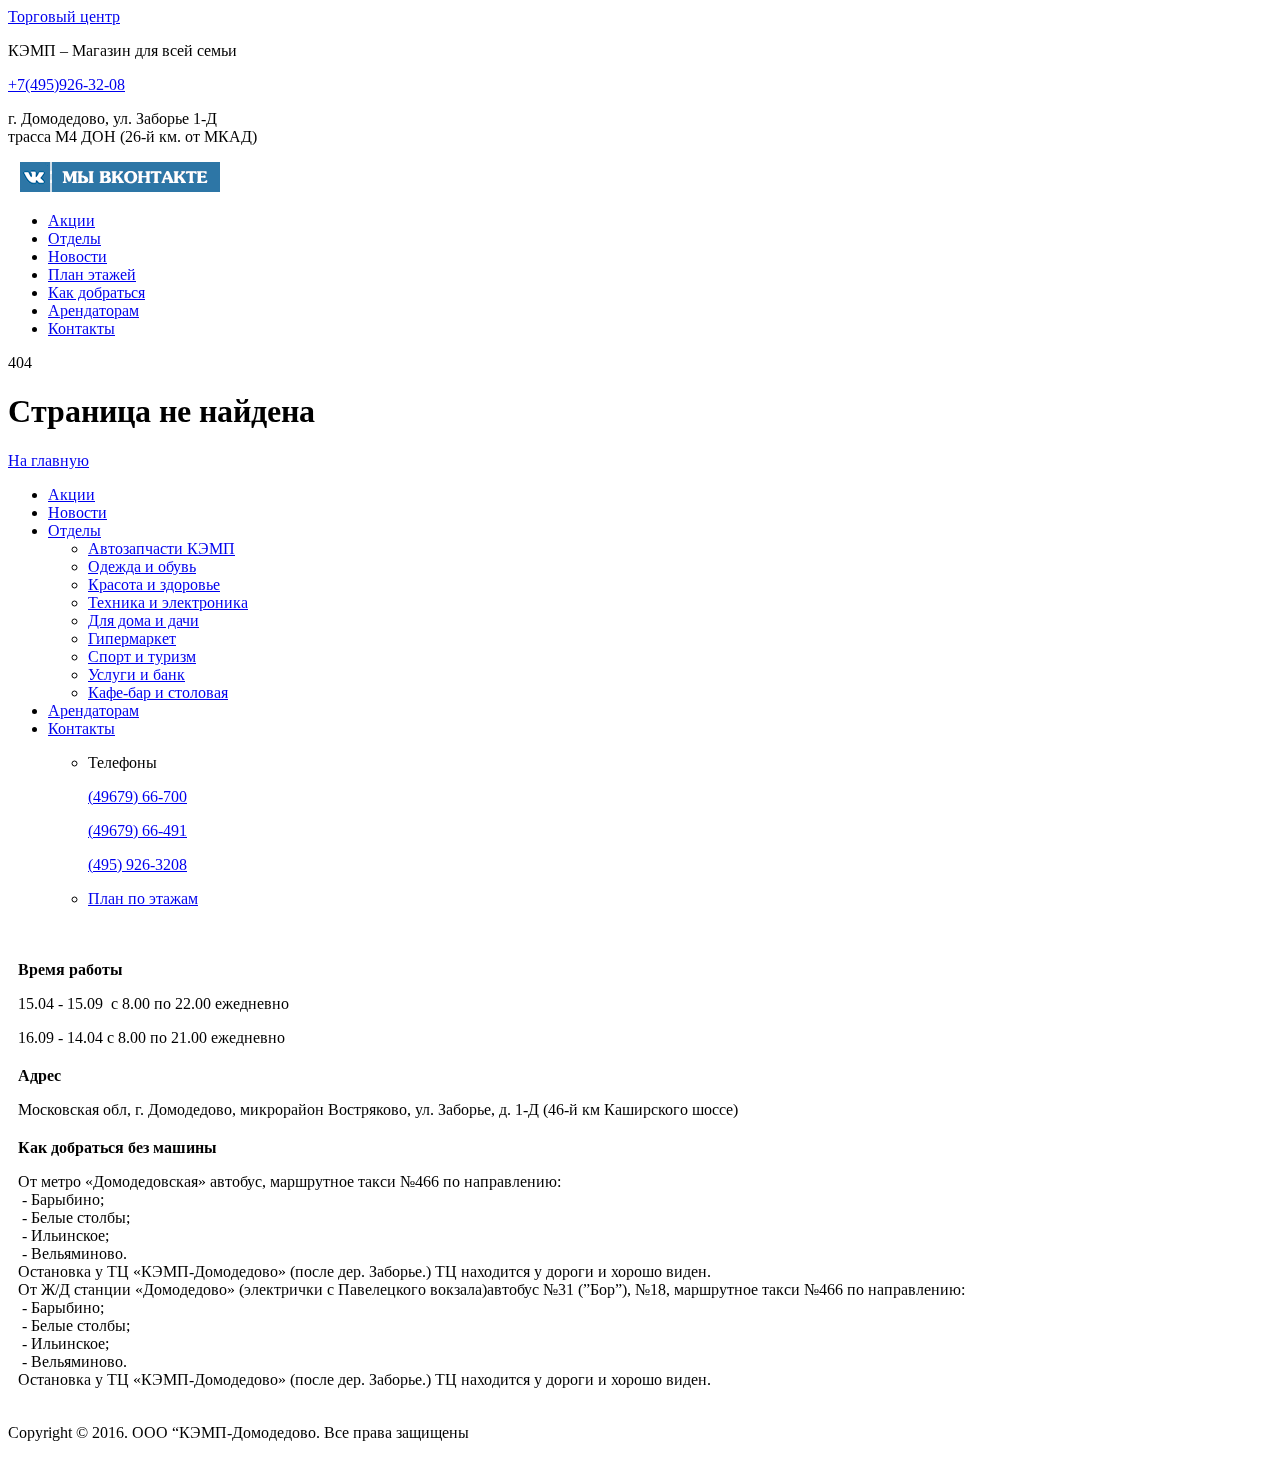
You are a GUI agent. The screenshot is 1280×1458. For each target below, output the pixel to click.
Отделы (74, 238)
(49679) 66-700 (137, 796)
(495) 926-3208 (137, 864)
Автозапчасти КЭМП (161, 548)
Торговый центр (64, 16)
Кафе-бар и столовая (158, 692)
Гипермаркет (132, 638)
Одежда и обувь (142, 566)
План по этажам (143, 898)
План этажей (92, 274)
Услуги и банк (136, 674)
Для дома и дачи (143, 620)
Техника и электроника (168, 602)
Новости (77, 256)
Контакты (81, 328)
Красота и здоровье (154, 584)
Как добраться (96, 292)
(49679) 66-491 (137, 830)
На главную (48, 460)
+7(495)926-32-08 (66, 84)
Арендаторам (93, 310)
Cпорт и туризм (142, 656)
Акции (71, 220)
